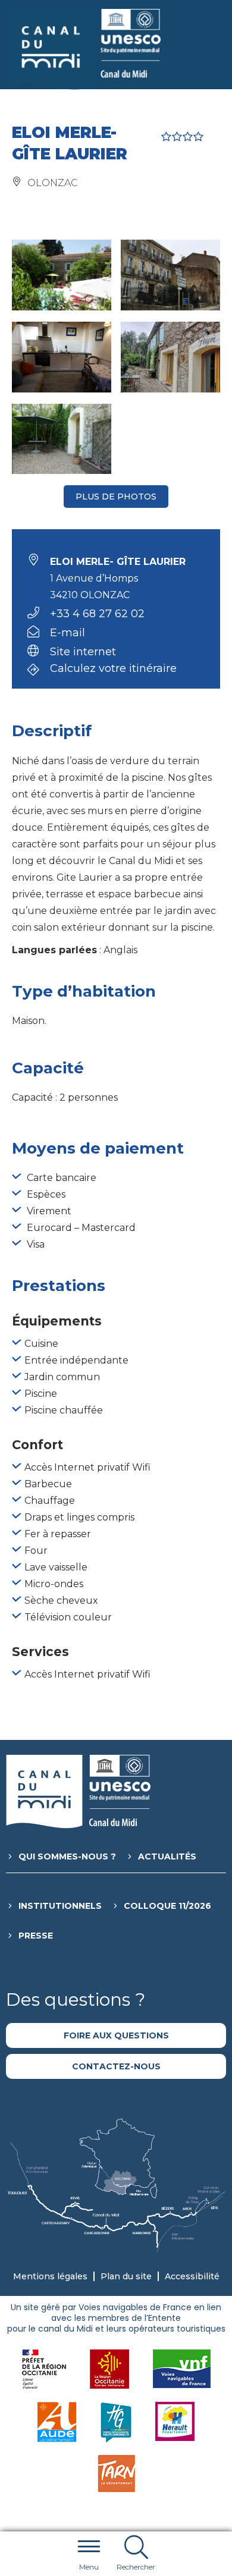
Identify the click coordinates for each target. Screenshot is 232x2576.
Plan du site (126, 2276)
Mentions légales (50, 2276)
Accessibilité (192, 2276)
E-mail (68, 633)
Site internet (83, 652)
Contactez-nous (116, 2066)
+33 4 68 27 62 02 (97, 614)
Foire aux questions (116, 2035)
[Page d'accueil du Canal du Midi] (85, 49)
